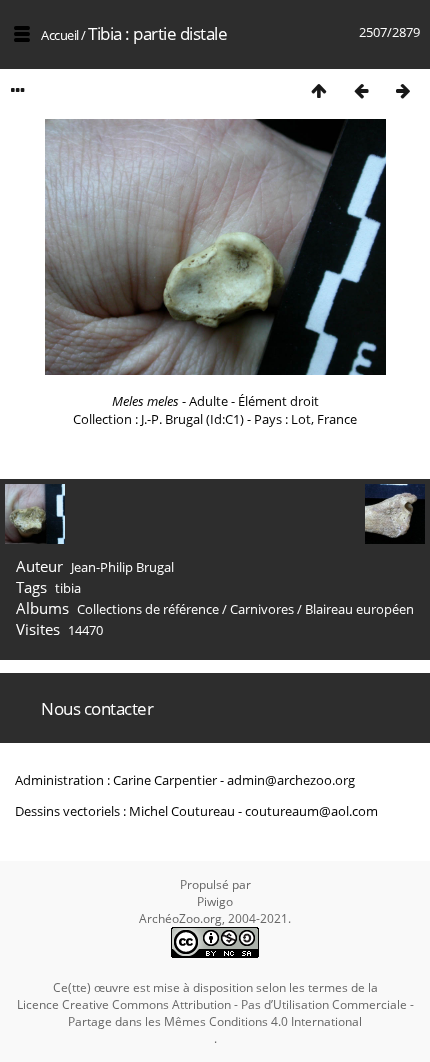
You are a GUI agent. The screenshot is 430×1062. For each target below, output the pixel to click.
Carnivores (262, 609)
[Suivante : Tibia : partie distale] (403, 90)
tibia (68, 588)
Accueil (60, 35)
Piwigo (215, 901)
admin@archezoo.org (291, 780)
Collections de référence (148, 609)
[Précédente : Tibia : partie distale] (361, 90)
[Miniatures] (319, 90)
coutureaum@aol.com (311, 811)
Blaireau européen (359, 609)
